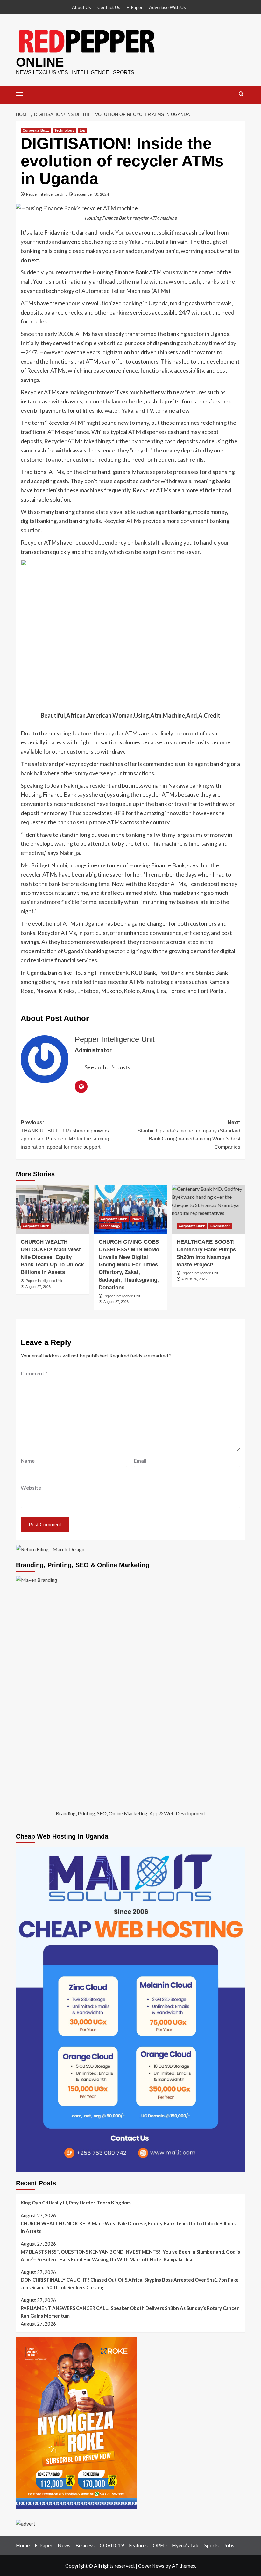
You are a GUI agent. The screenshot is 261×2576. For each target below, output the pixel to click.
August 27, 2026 (38, 1287)
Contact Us (109, 7)
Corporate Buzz (36, 130)
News (137, 1219)
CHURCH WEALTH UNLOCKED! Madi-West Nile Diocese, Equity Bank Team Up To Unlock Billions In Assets (52, 1257)
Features (138, 2545)
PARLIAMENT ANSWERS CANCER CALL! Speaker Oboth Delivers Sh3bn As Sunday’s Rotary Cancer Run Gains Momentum (130, 2312)
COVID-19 (112, 2545)
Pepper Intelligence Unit (46, 194)
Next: (189, 1135)
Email (140, 1461)
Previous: (65, 1135)
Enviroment (220, 1226)
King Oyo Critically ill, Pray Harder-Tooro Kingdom (76, 2203)
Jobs (229, 2545)
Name (28, 1461)
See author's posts (107, 1067)
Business (85, 2545)
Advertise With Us (167, 7)
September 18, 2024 (92, 194)
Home (23, 2545)
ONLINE (40, 62)
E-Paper (135, 7)
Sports (212, 2545)
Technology (64, 130)
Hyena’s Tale (186, 2545)
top (82, 130)
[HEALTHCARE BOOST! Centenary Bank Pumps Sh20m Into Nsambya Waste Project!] (208, 1209)
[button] (22, 94)
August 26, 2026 (194, 1279)
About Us (81, 7)
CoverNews (151, 2566)
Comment (34, 1373)
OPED (160, 2545)
